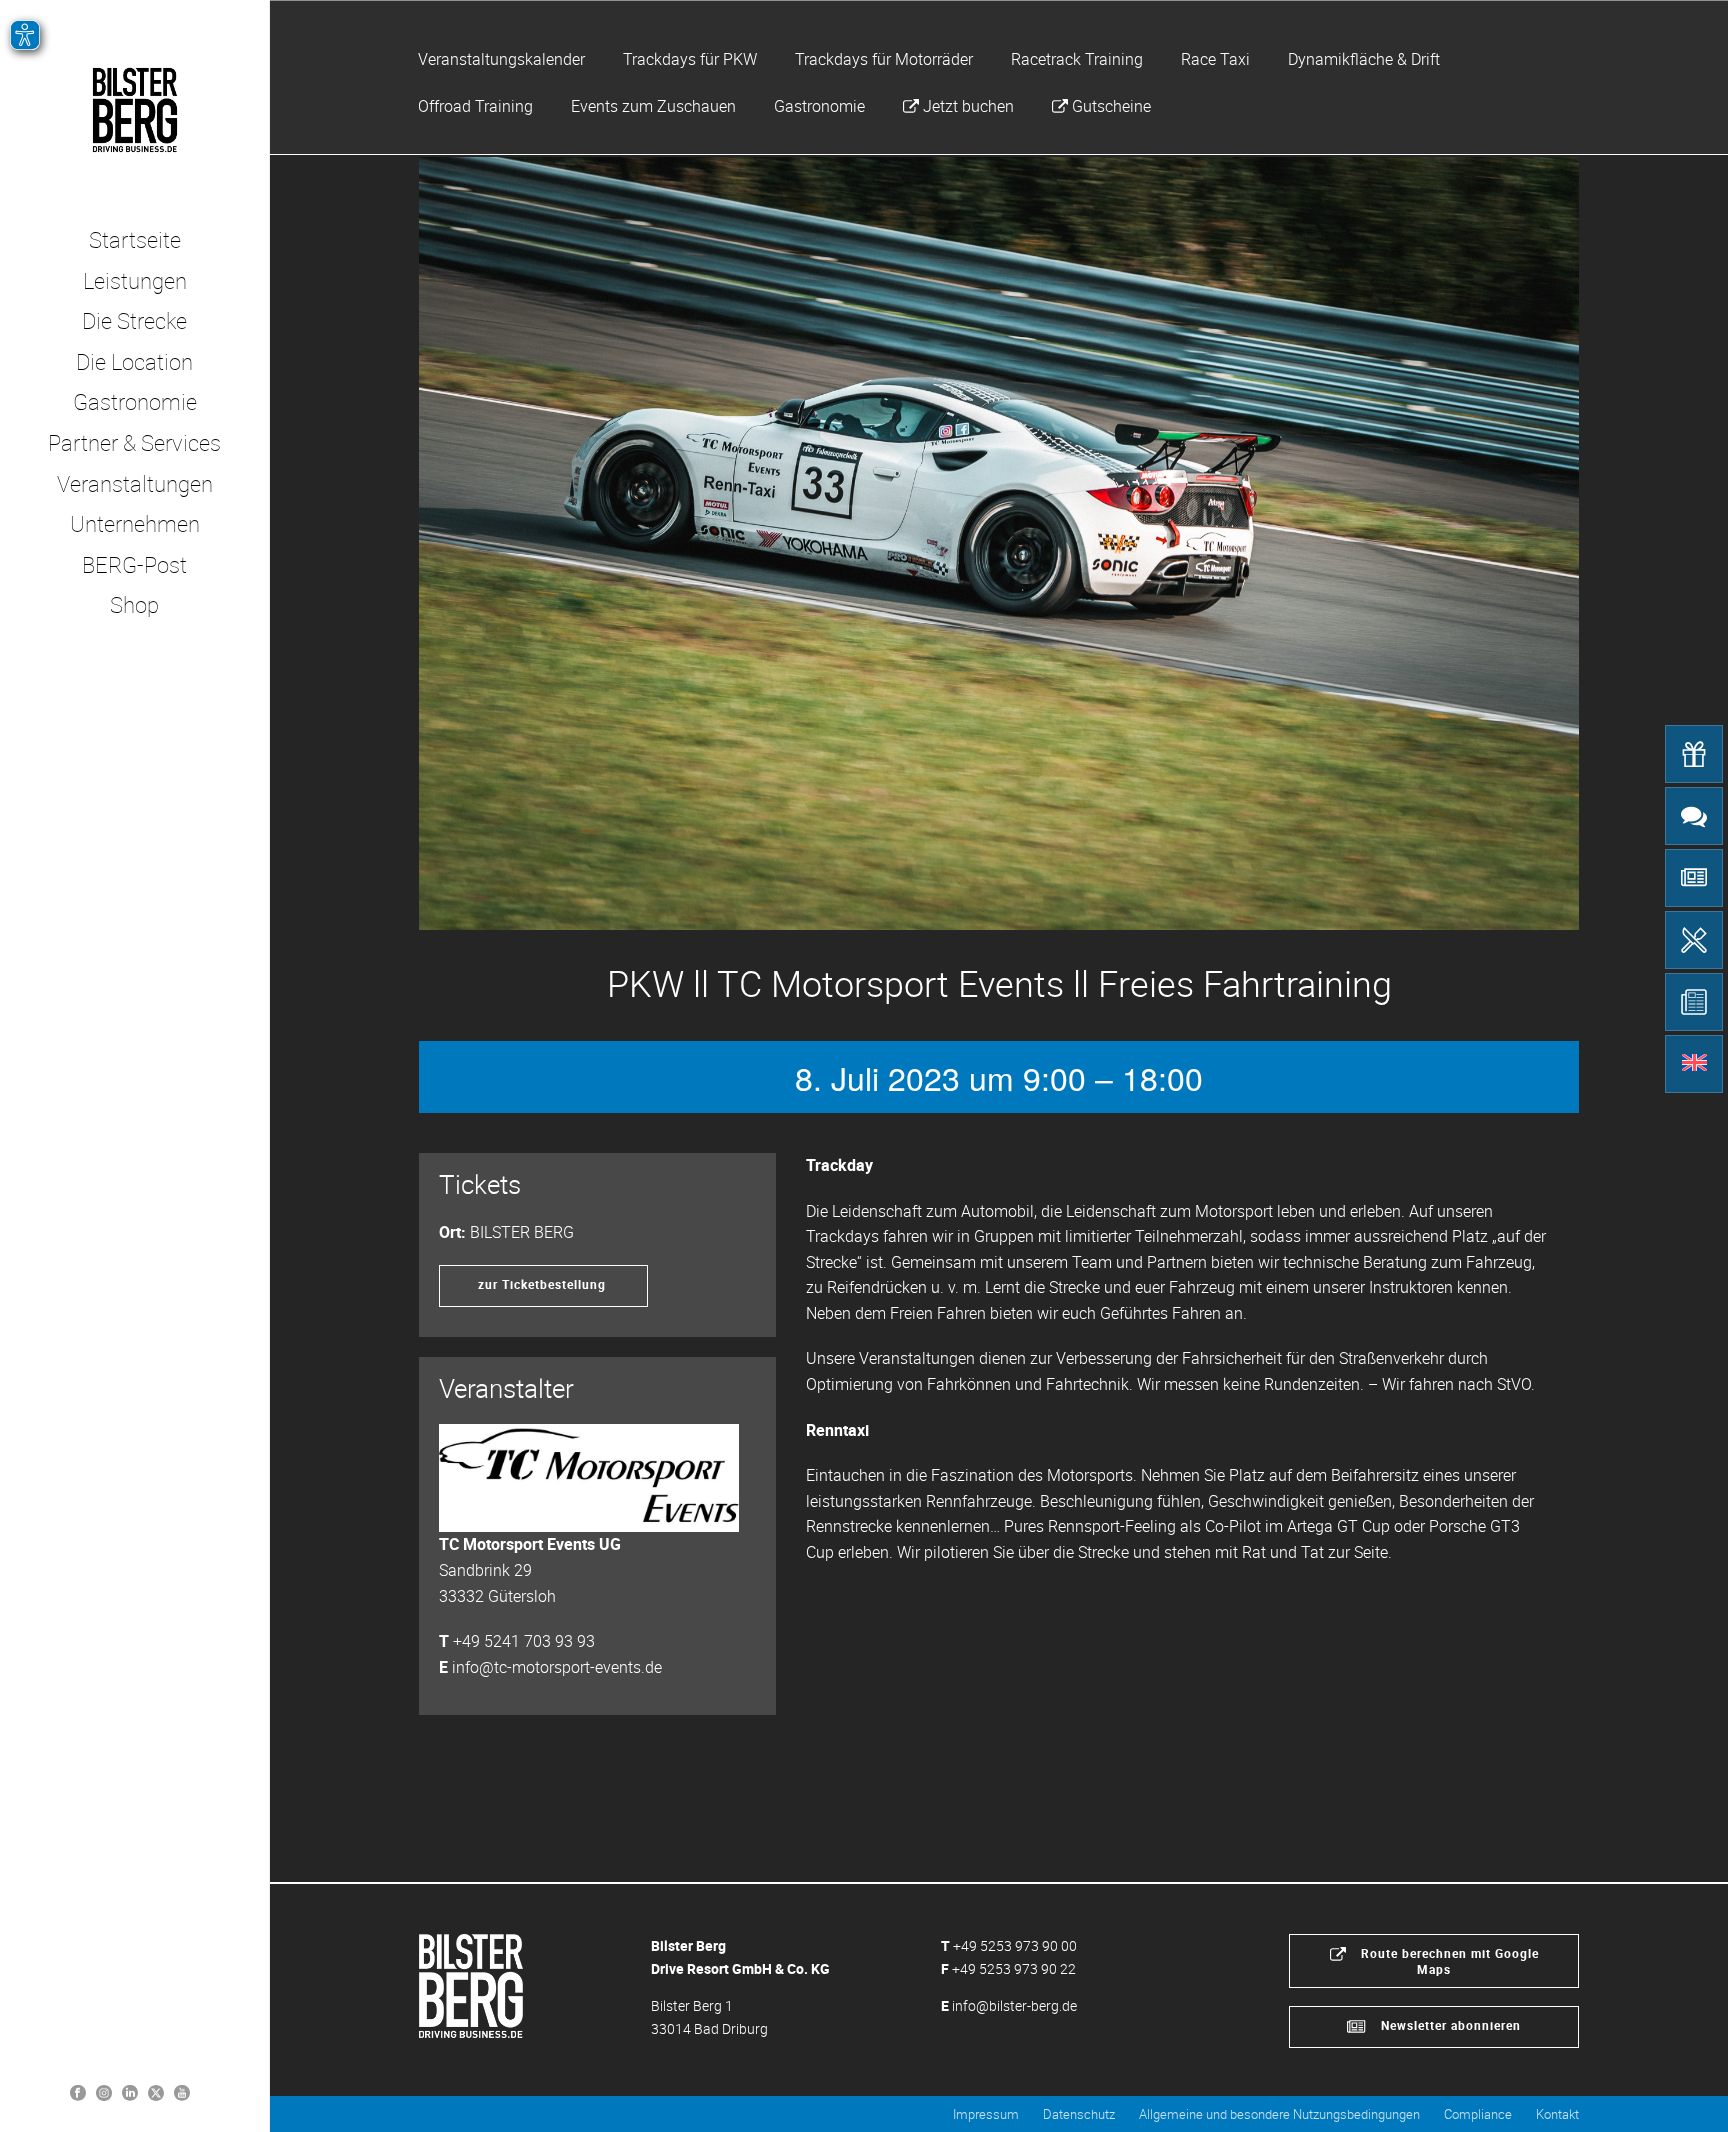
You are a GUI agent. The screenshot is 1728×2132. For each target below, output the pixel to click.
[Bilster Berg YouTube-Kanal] (182, 2091)
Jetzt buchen (968, 106)
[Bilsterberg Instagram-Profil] (104, 2091)
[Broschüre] (1694, 1002)
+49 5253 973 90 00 (1015, 1945)
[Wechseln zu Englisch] (1694, 1064)
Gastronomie (819, 106)
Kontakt (1557, 2114)
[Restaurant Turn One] (1694, 940)
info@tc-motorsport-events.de (557, 1667)
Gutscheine (1111, 106)
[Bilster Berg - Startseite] (471, 1984)
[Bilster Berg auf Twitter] (156, 2091)
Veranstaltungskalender (501, 59)
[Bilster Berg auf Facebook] (78, 2091)
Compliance (1478, 2114)
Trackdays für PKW (690, 59)
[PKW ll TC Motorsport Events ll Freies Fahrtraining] (999, 543)
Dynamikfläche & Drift (1364, 59)
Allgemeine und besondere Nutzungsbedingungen (1279, 2114)
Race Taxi (1215, 59)
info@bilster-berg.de (1014, 2005)
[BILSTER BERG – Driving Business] (134, 110)
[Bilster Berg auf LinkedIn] (130, 2091)
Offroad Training (475, 106)
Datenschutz (1079, 2114)
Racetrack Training (1077, 59)
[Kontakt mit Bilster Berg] (1694, 816)
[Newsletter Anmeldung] (1694, 878)
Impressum (986, 2114)
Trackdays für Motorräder (884, 59)
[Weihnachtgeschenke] (1694, 754)
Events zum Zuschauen (653, 106)
